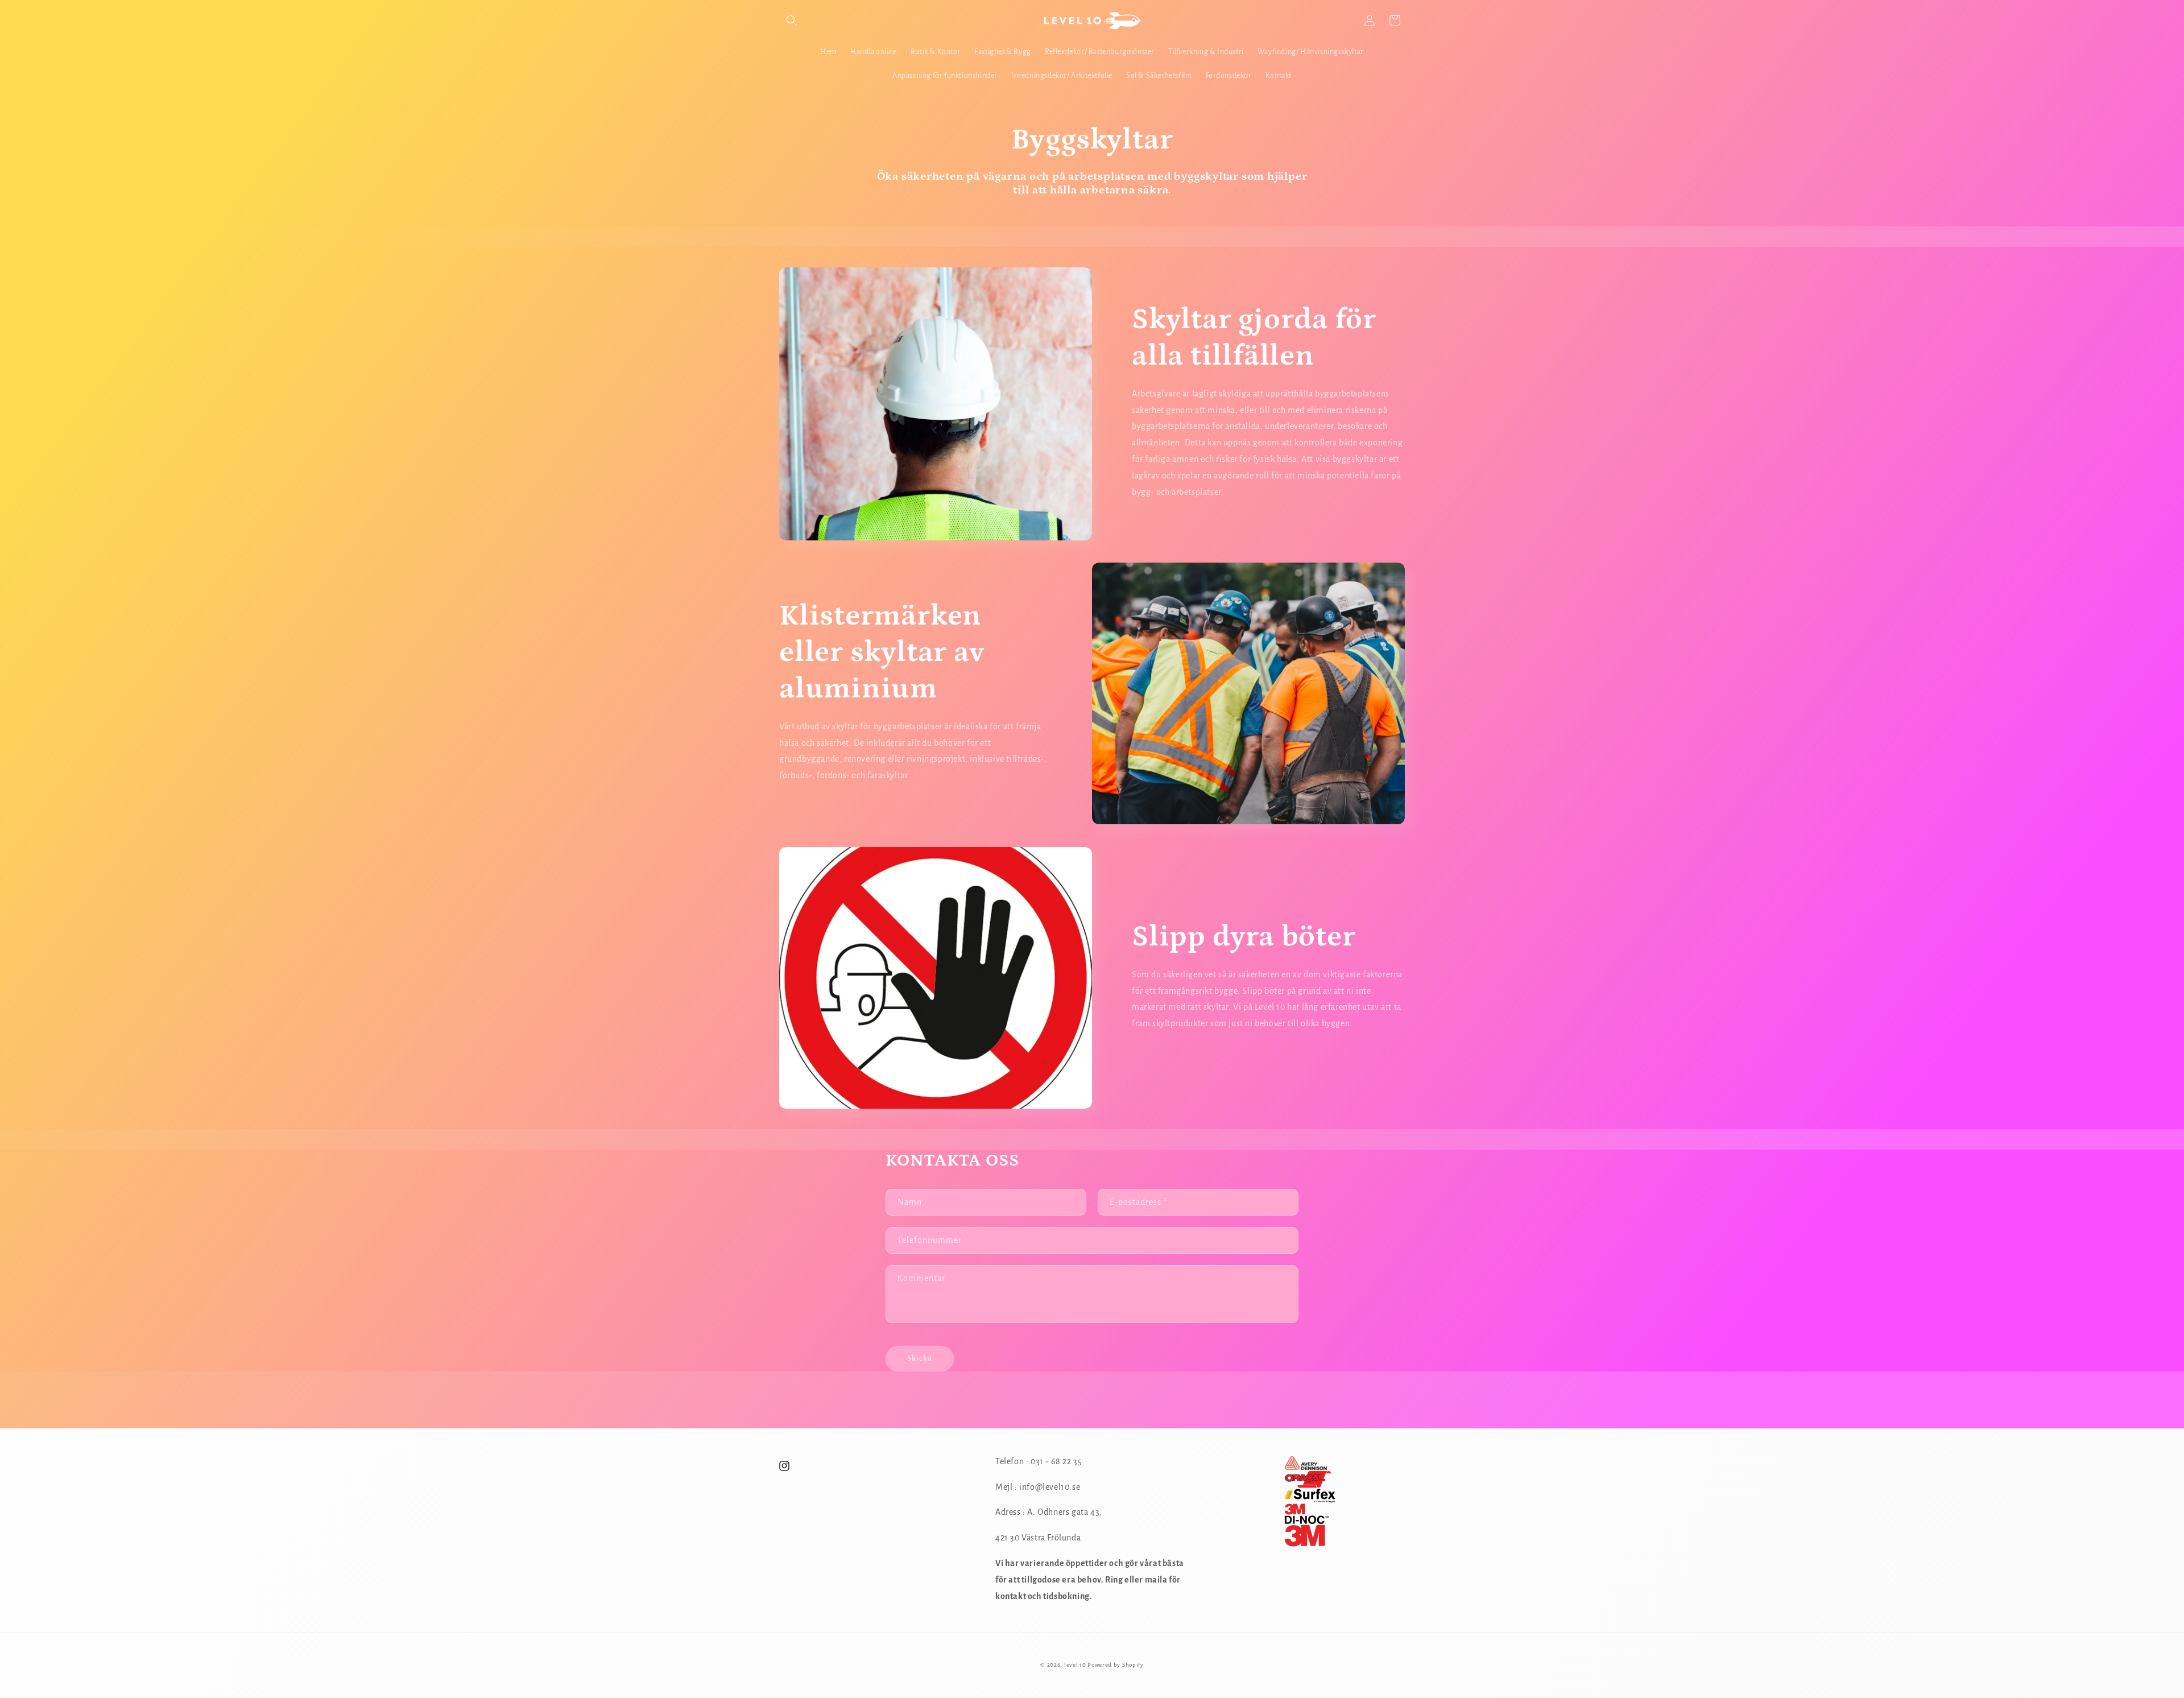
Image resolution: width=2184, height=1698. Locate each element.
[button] (792, 20)
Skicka (920, 1358)
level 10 (1076, 1665)
